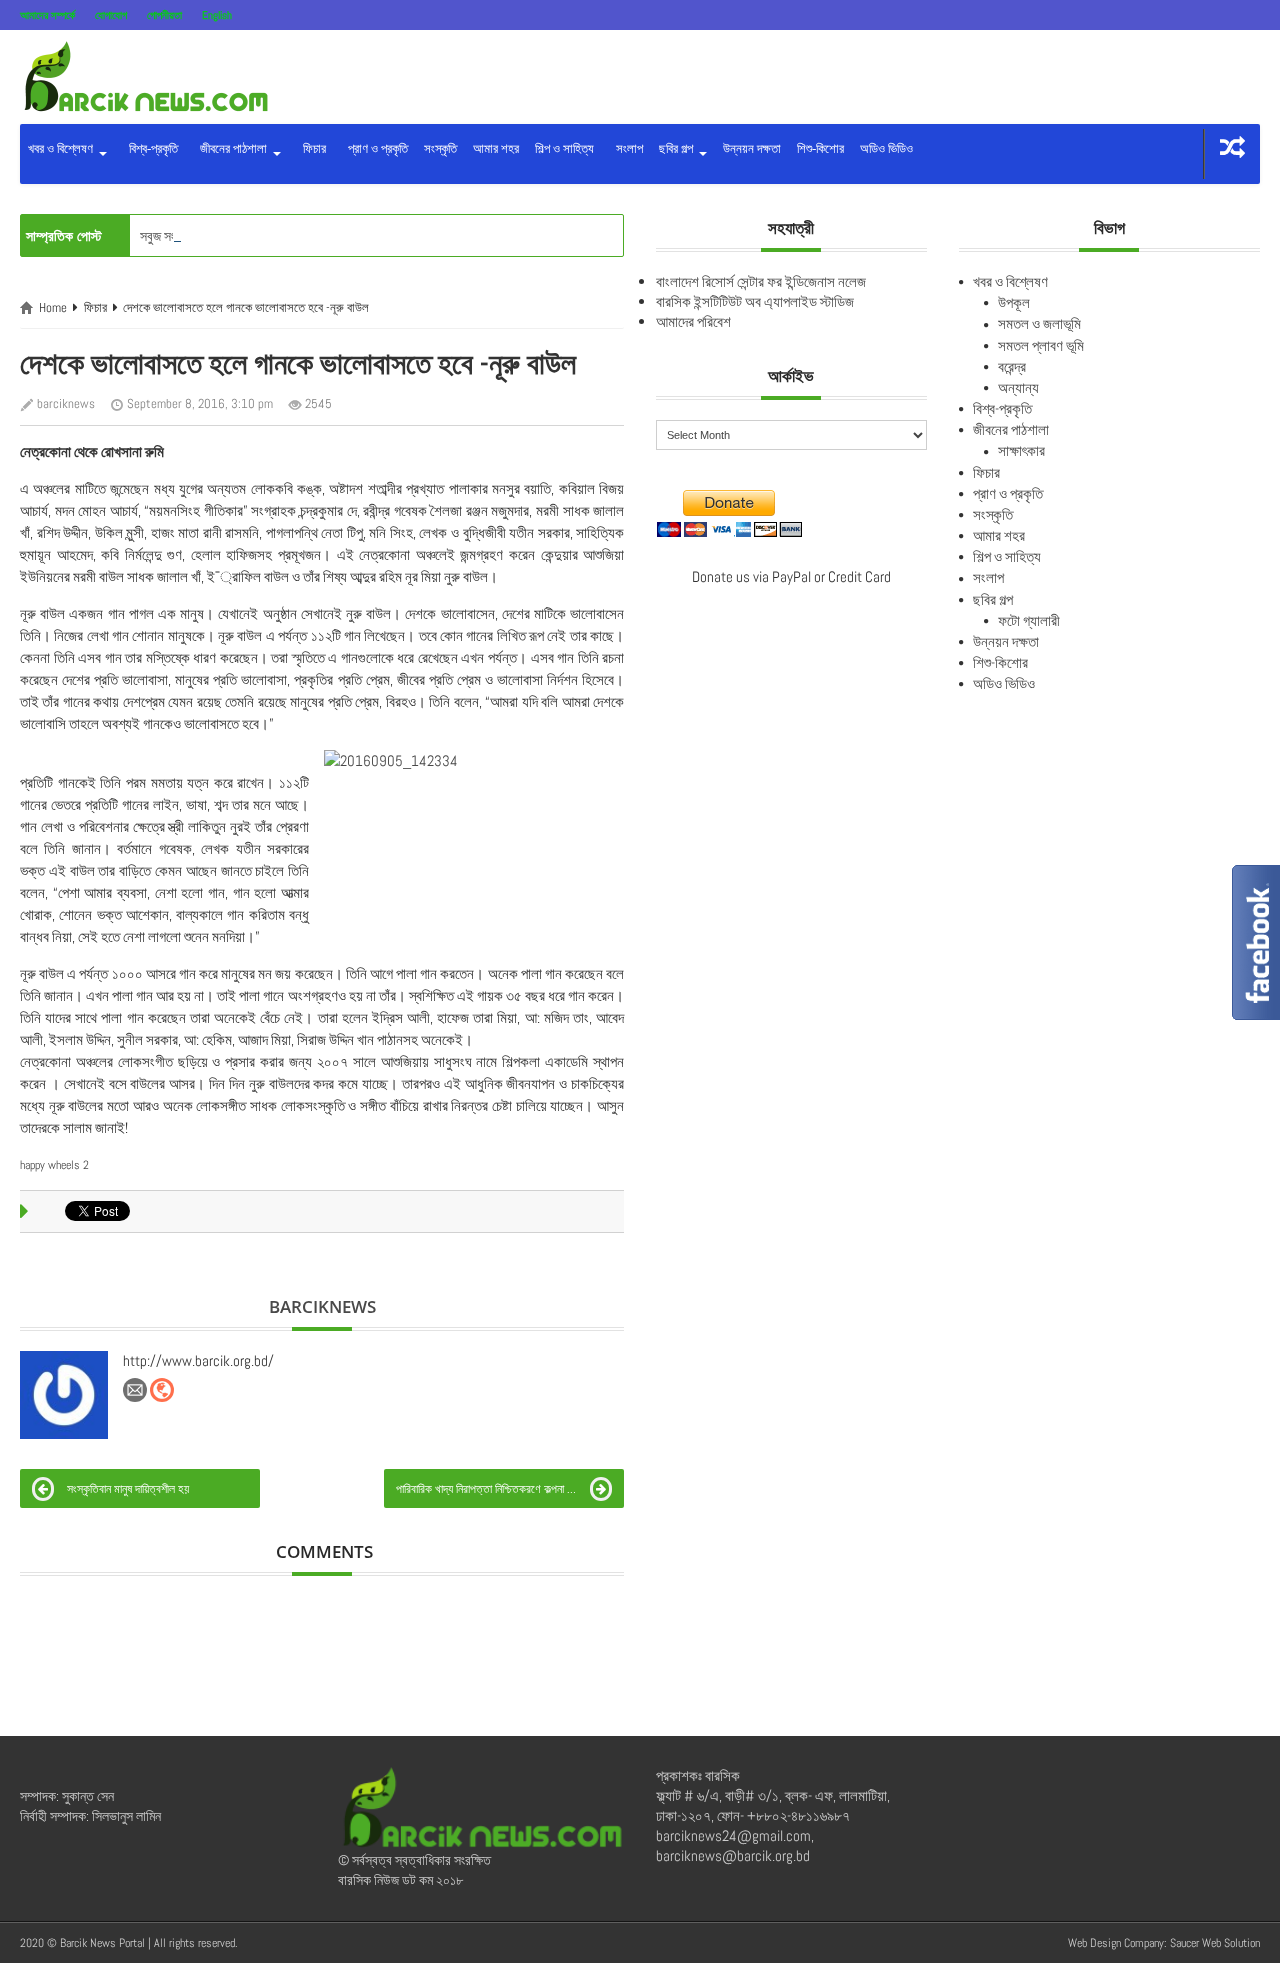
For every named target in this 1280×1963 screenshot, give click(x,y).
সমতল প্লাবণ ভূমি (1041, 345)
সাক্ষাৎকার (1021, 450)
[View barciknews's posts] (64, 1395)
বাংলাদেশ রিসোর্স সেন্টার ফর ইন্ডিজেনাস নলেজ (761, 281)
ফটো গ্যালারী (1029, 620)
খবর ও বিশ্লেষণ (62, 148)
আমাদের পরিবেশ (693, 321)
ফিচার (311, 148)
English (217, 15)
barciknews (66, 403)
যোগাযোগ (111, 15)
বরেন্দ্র (1012, 366)
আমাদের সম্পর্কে (47, 15)
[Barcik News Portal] (145, 75)
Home (53, 307)
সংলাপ (626, 148)
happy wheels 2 (54, 1165)
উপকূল (1014, 302)
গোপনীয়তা (164, 15)
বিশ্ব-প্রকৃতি (150, 148)
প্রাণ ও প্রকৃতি (375, 148)
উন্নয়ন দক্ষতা (752, 148)
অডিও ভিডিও (886, 148)
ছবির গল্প (677, 148)
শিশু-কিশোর (820, 148)
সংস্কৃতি (440, 148)
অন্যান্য (1018, 387)
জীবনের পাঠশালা (232, 148)
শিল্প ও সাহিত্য (564, 148)
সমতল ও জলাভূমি (1039, 323)
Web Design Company (1116, 1943)
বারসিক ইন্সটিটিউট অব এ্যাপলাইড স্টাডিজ (755, 301)
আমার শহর (496, 148)
